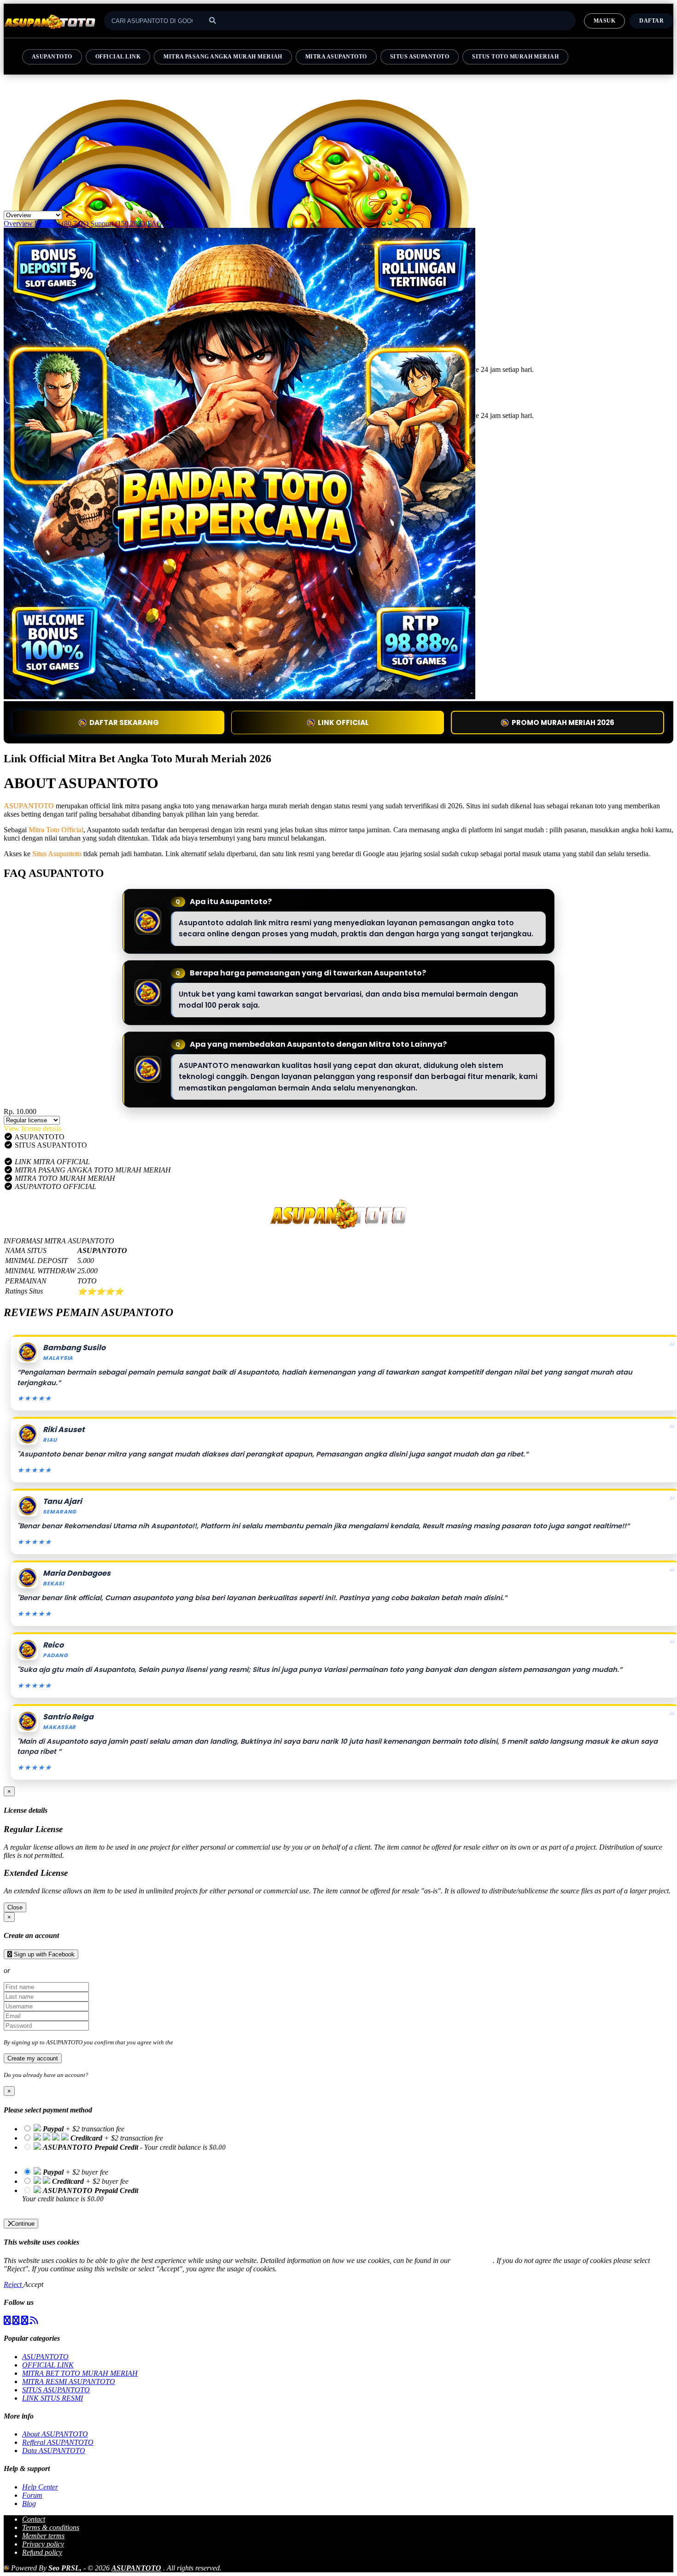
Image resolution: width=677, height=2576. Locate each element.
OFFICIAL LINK (48, 2365)
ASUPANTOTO (29, 806)
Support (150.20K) (118, 223)
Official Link (118, 57)
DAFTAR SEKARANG (124, 722)
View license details (32, 1128)
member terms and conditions (211, 2042)
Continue (23, 2224)
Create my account (33, 2058)
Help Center (40, 2487)
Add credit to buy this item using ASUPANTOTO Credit (103, 2155)
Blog (29, 2503)
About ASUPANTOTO (55, 2434)
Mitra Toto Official (56, 830)
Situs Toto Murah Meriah (515, 57)
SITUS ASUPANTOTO (56, 2390)
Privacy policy (43, 2544)
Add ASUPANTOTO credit (61, 2207)
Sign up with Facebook (43, 1954)
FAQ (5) (160, 223)
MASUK (604, 21)
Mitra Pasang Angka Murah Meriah (223, 57)
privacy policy (473, 2260)
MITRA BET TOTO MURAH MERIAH (80, 2373)
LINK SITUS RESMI (53, 2398)
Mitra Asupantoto (336, 57)
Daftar (651, 21)
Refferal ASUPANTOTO (58, 2442)
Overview (18, 223)
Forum (32, 2495)
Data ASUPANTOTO (54, 2451)
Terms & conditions (51, 2527)
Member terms (43, 2536)
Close (15, 1907)
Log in (98, 2075)
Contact (34, 2519)
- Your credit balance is (124, 2151)
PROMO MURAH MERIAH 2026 (563, 722)
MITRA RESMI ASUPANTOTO (69, 2382)
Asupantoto (52, 57)
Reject (14, 2284)
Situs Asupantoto (420, 57)
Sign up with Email (40, 1970)
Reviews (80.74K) (61, 223)
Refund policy (42, 2552)
